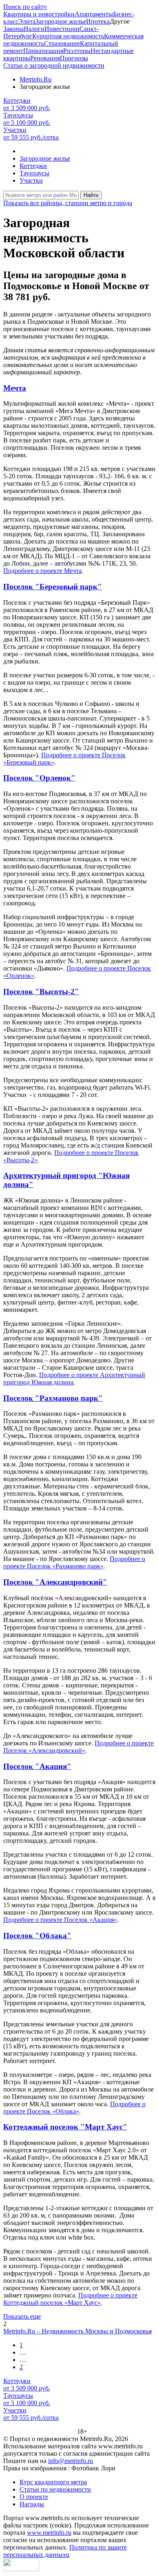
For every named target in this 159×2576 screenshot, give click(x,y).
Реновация (45, 58)
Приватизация (43, 51)
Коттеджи (33, 166)
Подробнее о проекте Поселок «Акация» (60, 1920)
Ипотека (98, 21)
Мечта (15, 388)
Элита (27, 21)
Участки (31, 180)
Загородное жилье (61, 21)
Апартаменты (94, 14)
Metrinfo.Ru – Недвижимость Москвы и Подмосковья (77, 2331)
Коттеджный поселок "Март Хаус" (65, 2127)
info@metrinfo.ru (71, 2461)
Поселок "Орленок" (39, 778)
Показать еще (22, 2316)
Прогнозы (74, 58)
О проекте (34, 2497)
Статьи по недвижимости (55, 2489)
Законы (13, 29)
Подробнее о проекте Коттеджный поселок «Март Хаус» (70, 2299)
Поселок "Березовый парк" (53, 587)
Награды (32, 2504)
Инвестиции (62, 29)
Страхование (62, 43)
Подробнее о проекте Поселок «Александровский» (78, 1747)
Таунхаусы (34, 173)
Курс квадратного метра (53, 2482)
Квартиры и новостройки (39, 14)
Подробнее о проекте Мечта (42, 571)
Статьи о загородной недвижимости (54, 65)
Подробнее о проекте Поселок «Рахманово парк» (74, 1562)
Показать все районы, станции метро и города (68, 203)
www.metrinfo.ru (49, 2533)
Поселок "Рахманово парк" (53, 1398)
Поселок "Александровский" (55, 1582)
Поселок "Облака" (37, 1936)
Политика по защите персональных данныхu (65, 2551)
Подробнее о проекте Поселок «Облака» (74, 2108)
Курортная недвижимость (68, 36)
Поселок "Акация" (37, 1766)
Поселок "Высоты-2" (41, 992)
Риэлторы (77, 51)
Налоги (34, 29)
